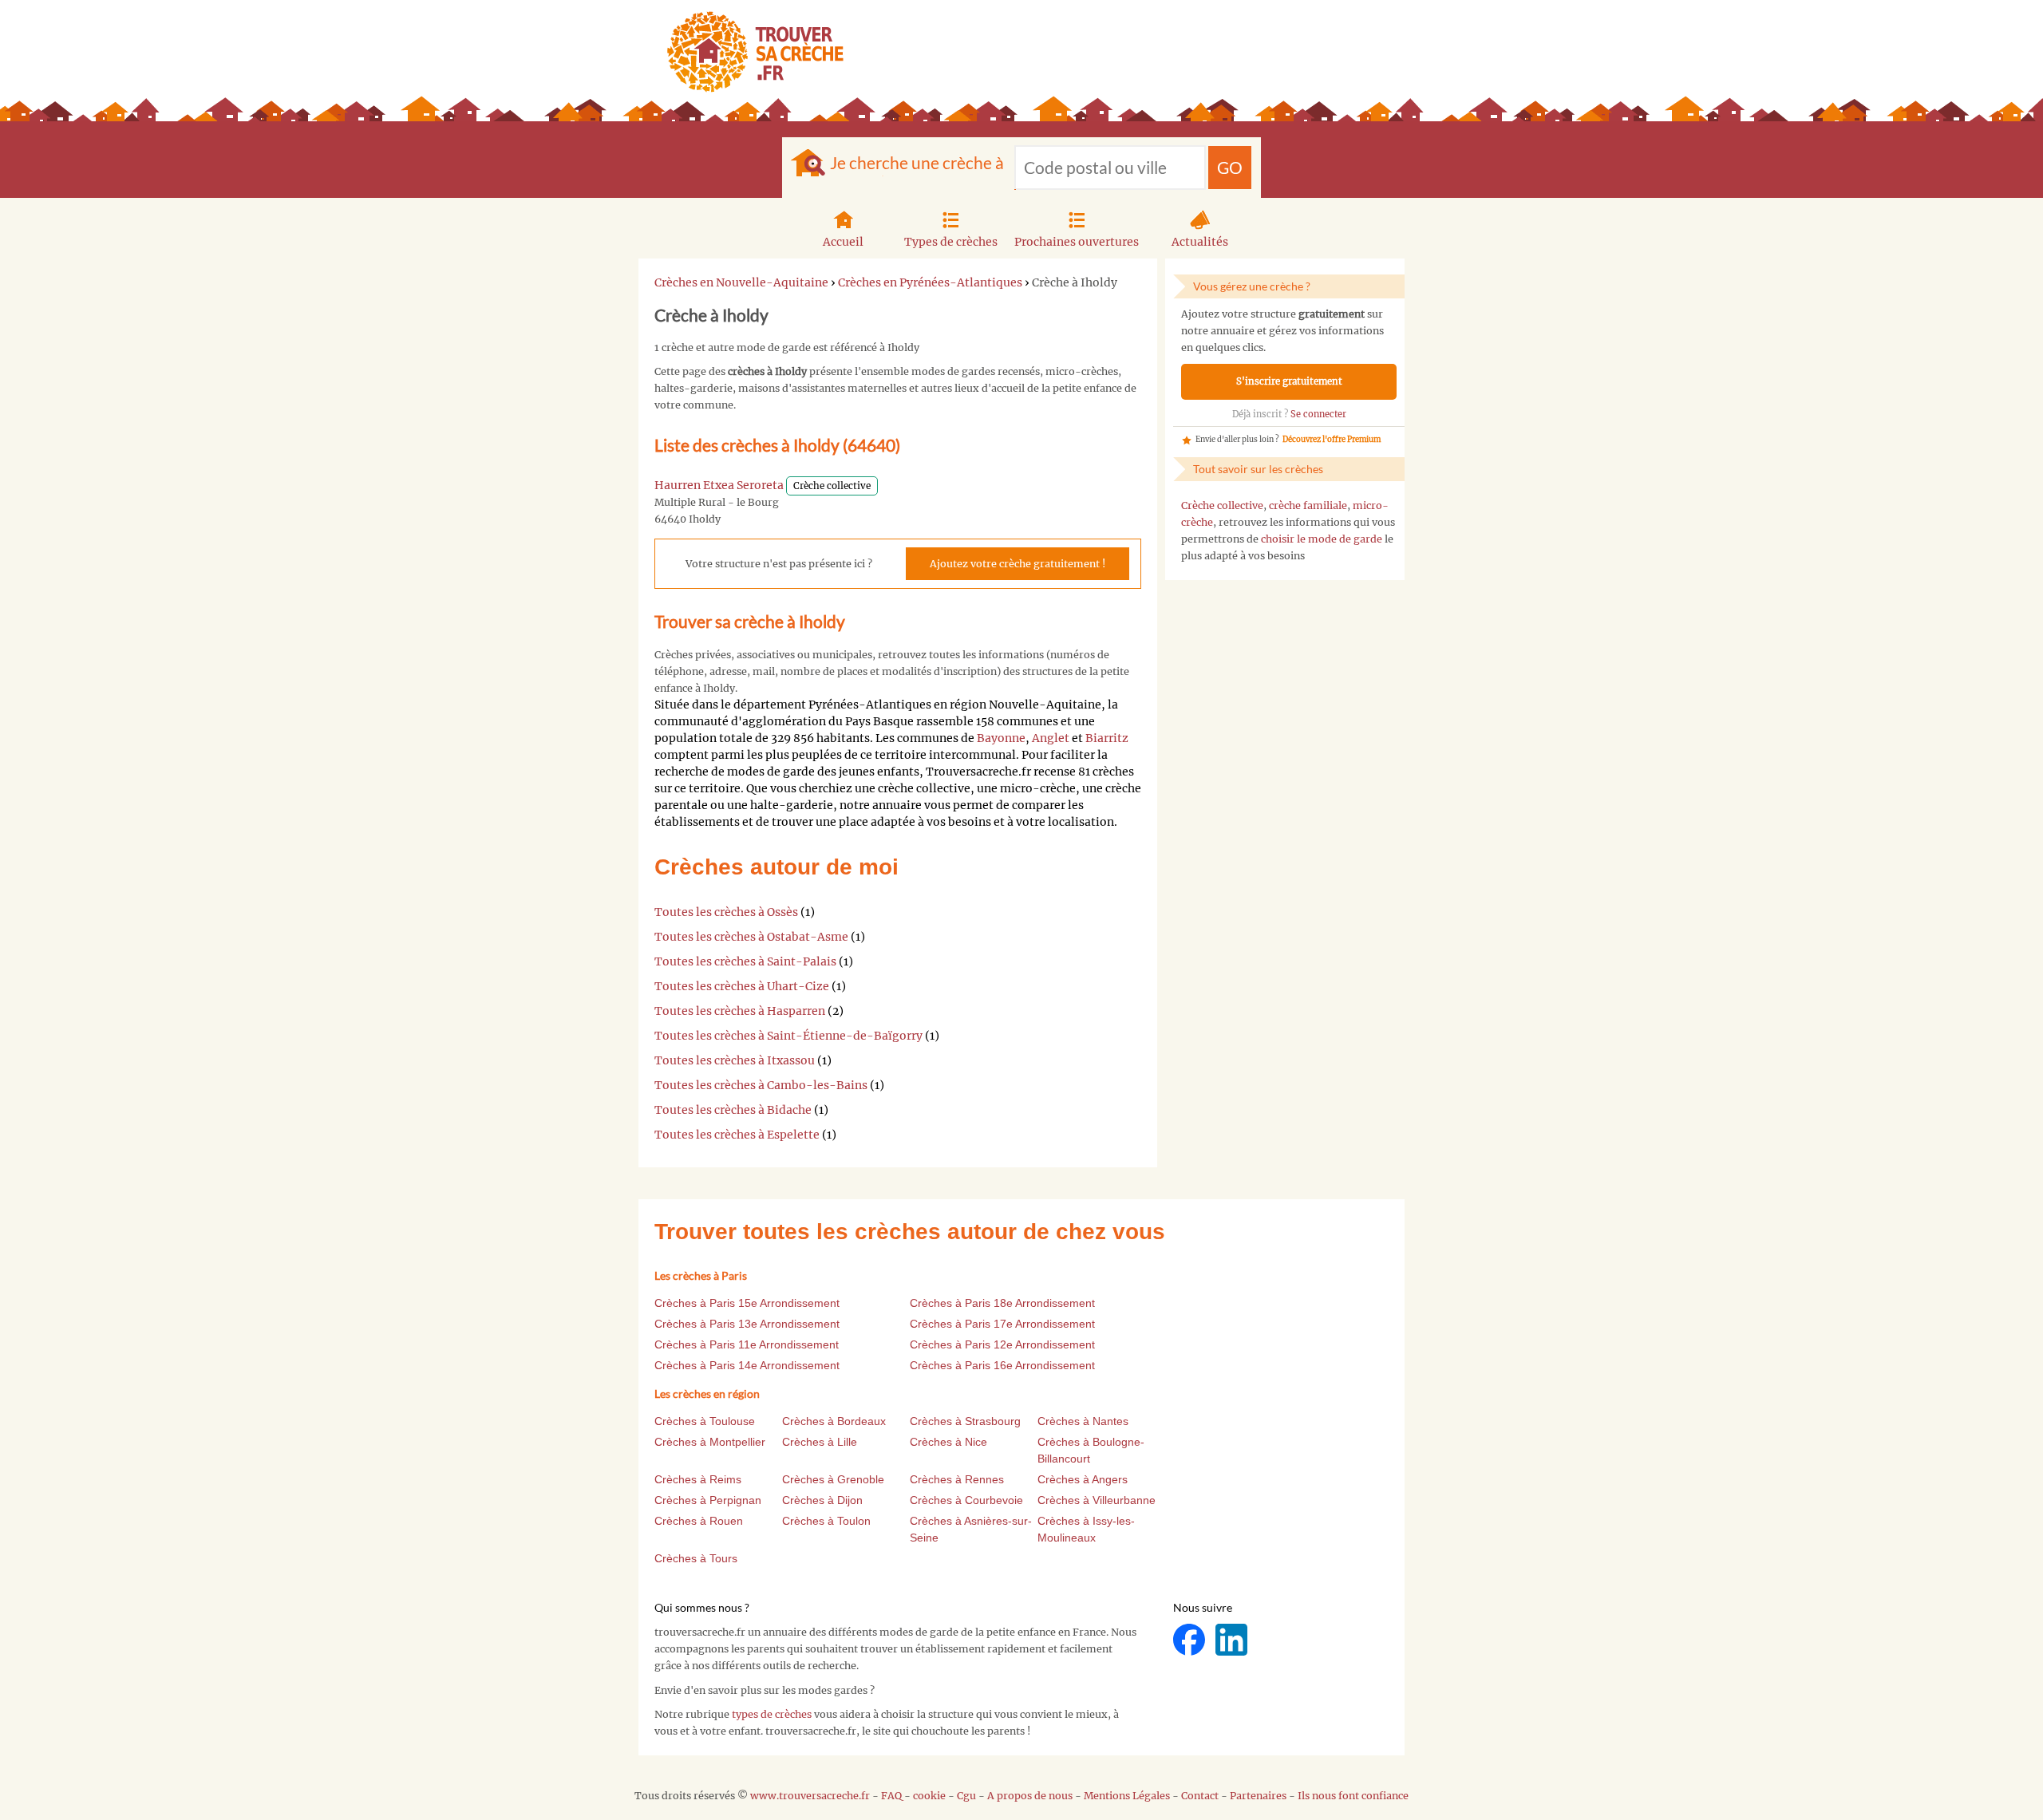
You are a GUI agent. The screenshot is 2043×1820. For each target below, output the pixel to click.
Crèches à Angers (1083, 1479)
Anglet (1051, 738)
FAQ (891, 1796)
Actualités (1200, 242)
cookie (929, 1796)
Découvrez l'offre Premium (1332, 440)
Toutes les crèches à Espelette (737, 1135)
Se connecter (1318, 414)
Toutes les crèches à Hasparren (740, 1011)
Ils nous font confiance (1353, 1796)
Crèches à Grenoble (833, 1479)
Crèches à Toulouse (705, 1421)
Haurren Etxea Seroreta (719, 485)
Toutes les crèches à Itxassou (735, 1060)
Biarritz (1107, 738)
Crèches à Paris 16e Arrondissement (1002, 1365)
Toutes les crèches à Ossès (726, 912)
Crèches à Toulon (826, 1521)
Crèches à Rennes (957, 1479)
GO (1230, 167)
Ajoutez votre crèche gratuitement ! (1018, 564)
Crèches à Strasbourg (965, 1421)
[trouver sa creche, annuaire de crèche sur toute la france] (749, 51)
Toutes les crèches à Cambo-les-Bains (761, 1085)
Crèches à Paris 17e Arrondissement (1002, 1324)
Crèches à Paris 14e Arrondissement (747, 1365)
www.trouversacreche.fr (810, 1796)
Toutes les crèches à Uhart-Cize (742, 986)
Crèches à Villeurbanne (1097, 1500)
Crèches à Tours (696, 1558)
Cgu (966, 1796)
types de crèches (772, 1714)
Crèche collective (1222, 505)
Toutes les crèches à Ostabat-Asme (751, 937)
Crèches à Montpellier (710, 1442)
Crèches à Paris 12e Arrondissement (1002, 1344)
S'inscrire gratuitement (1289, 381)
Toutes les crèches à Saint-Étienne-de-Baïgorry (788, 1036)
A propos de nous (1030, 1796)
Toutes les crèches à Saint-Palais (745, 961)
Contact (1200, 1796)
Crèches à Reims (698, 1479)
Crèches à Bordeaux (834, 1421)
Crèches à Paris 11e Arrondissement (747, 1344)
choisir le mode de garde (1322, 539)
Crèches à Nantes (1083, 1421)
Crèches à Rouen (699, 1521)
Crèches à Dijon (822, 1500)
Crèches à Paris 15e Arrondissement (747, 1303)
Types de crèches (951, 242)
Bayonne (1001, 738)
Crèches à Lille (820, 1442)
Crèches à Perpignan (708, 1500)
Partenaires (1258, 1796)
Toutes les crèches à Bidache (733, 1110)
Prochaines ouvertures (1077, 242)
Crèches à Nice (948, 1442)
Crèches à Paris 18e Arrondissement (1002, 1303)
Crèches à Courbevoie (966, 1500)
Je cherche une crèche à (917, 162)
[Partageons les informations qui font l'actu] (1190, 1639)
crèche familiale (1308, 505)
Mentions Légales (1127, 1796)
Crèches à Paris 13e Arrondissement (747, 1324)
